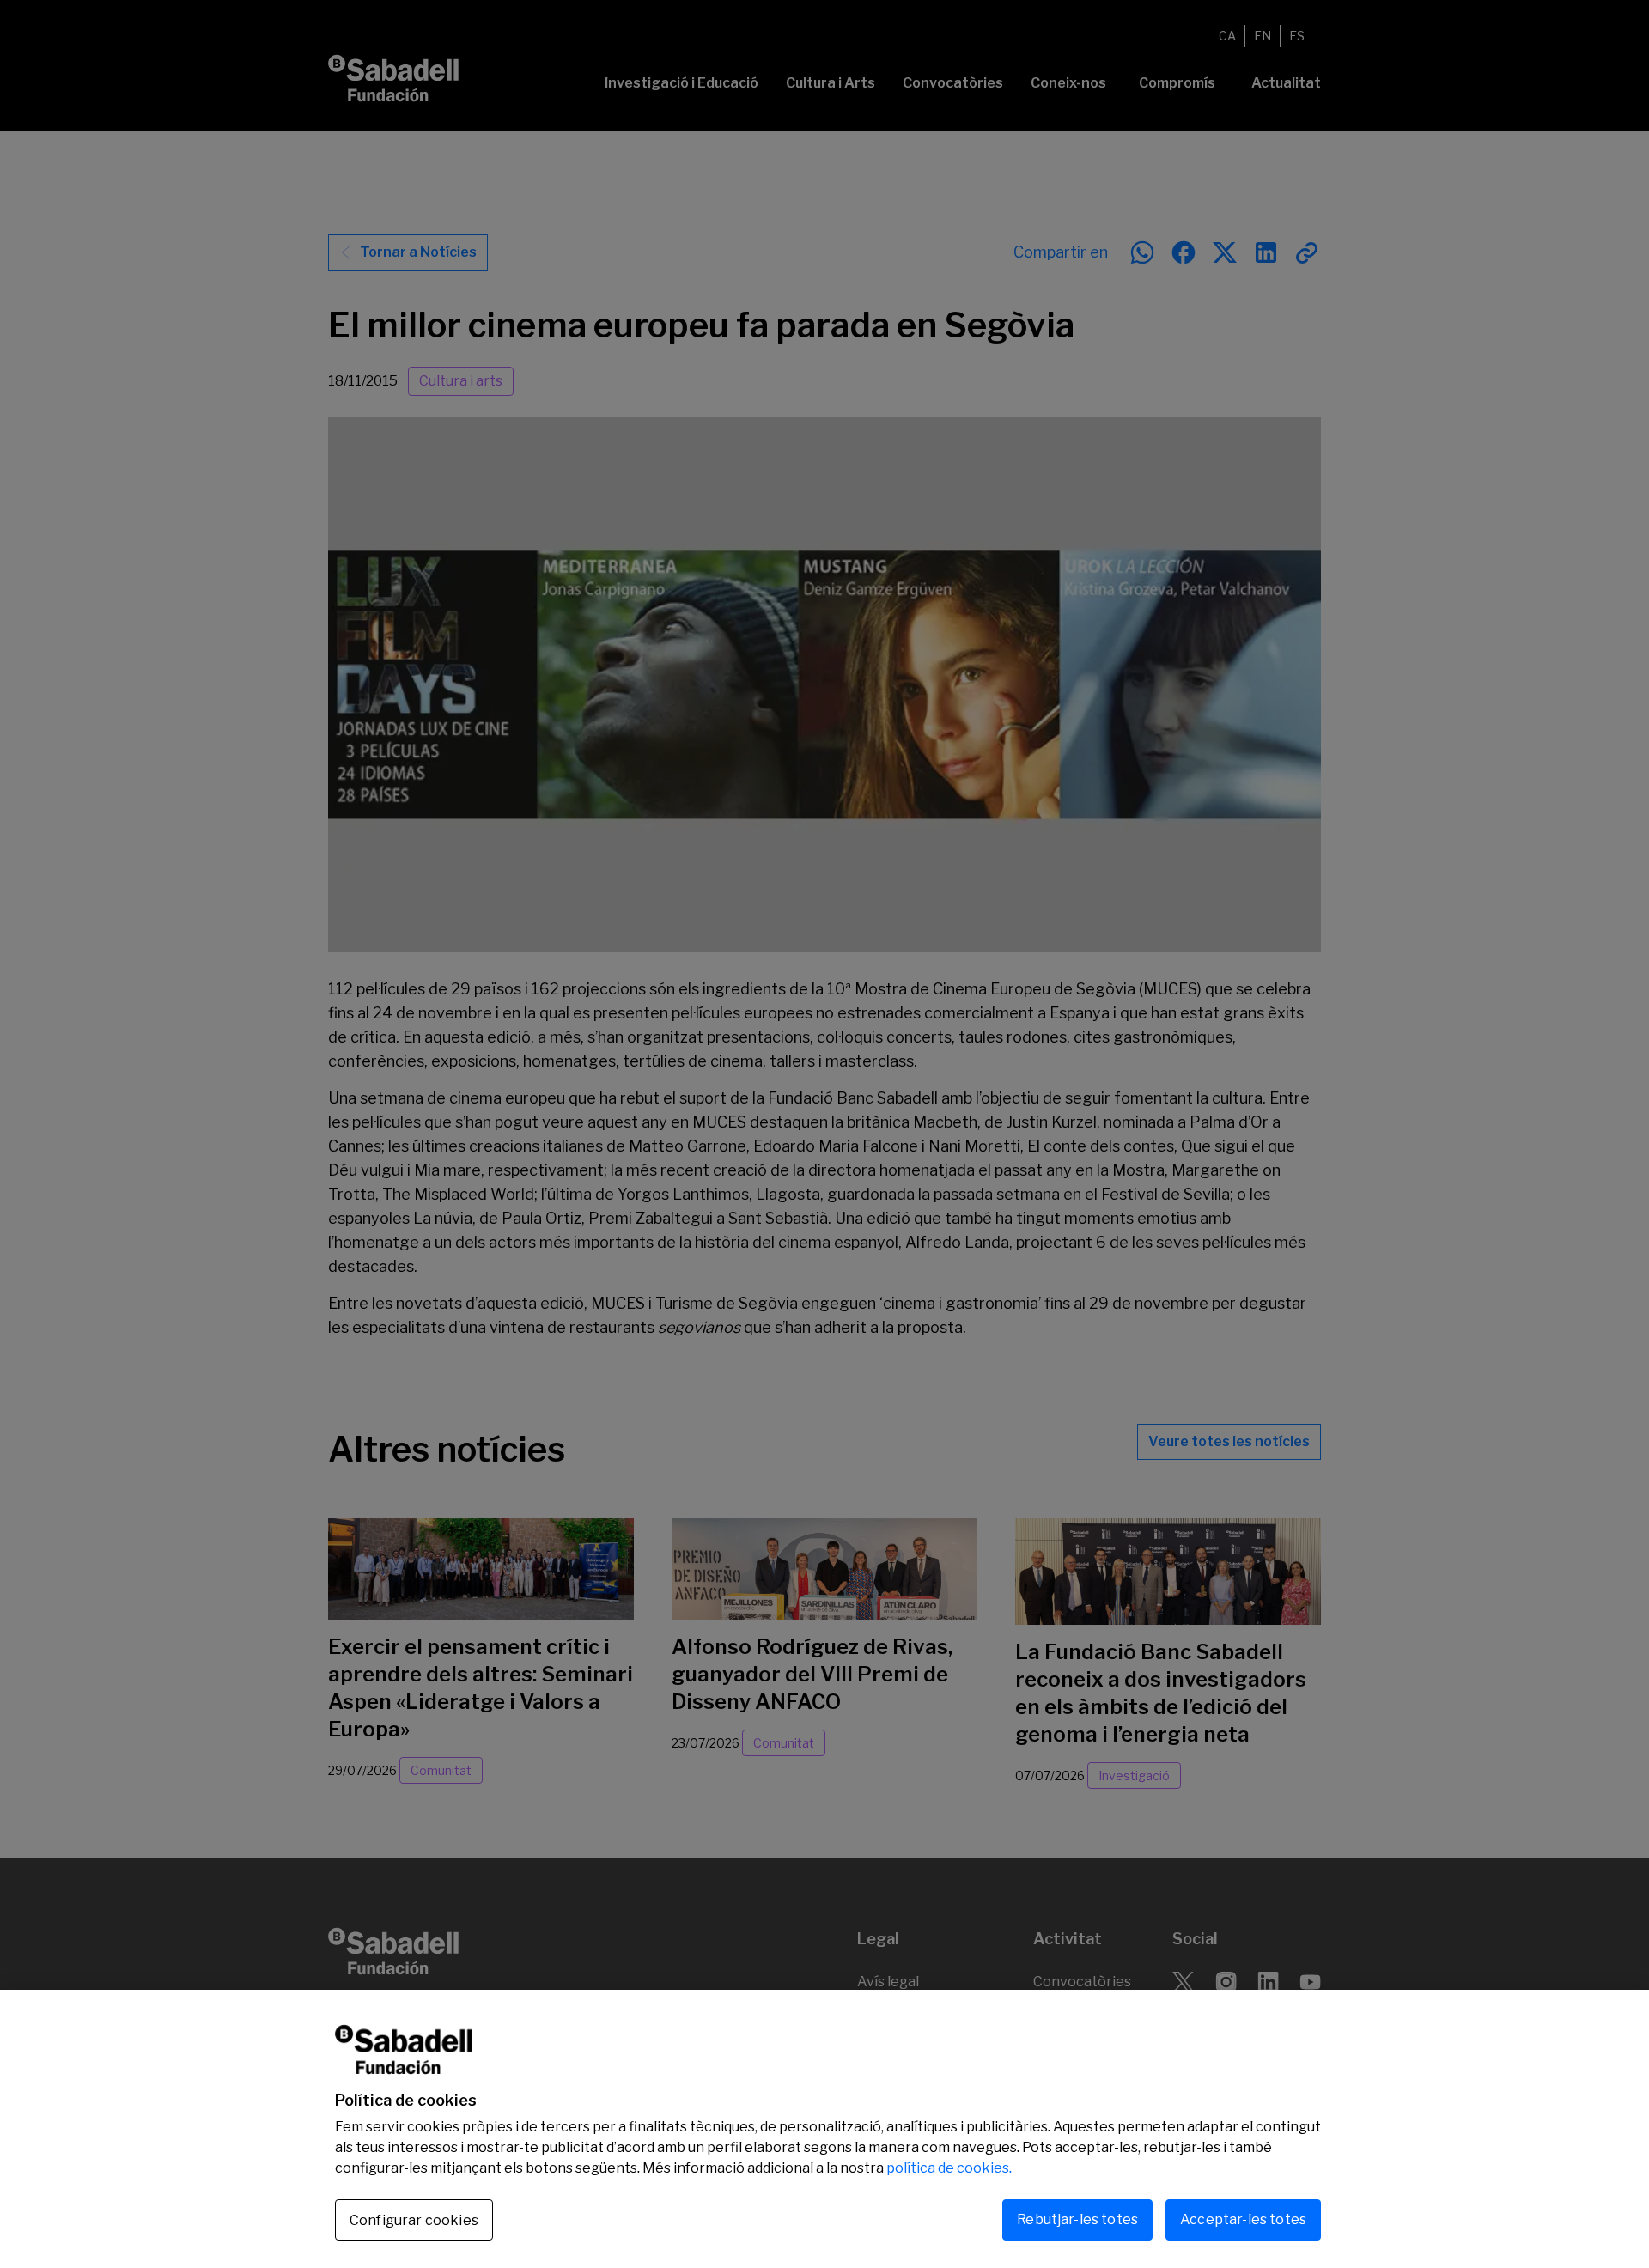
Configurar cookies (414, 2220)
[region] (824, 2129)
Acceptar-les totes (1243, 2219)
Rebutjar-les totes (1077, 2219)
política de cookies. (949, 2168)
